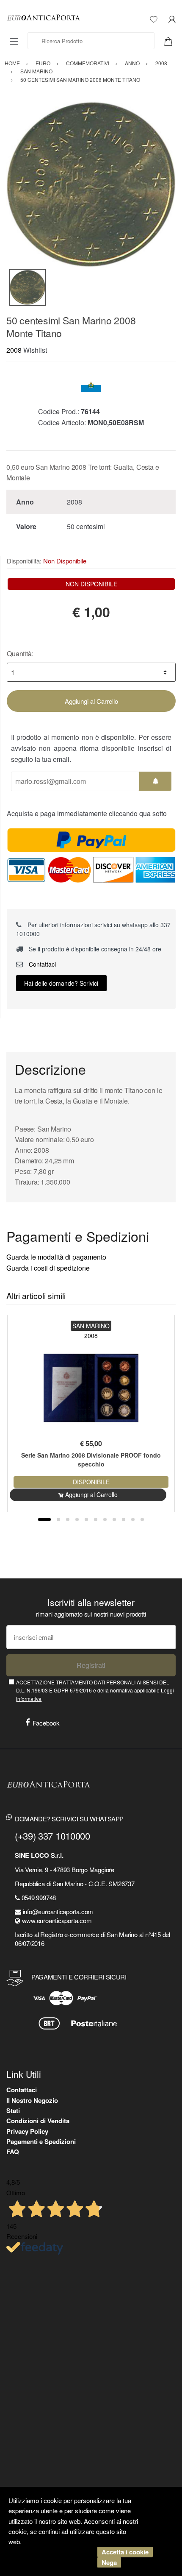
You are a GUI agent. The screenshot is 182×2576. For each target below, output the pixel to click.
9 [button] (124, 1519)
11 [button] (142, 1519)
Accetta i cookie (125, 2552)
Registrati (91, 1665)
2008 (14, 350)
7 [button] (105, 1519)
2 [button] (58, 1519)
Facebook (46, 1723)
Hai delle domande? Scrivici (61, 983)
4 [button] (77, 1519)
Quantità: (20, 654)
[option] (91, 184)
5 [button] (86, 1519)
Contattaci (41, 964)
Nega (109, 2562)
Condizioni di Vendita (38, 2121)
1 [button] (44, 1519)
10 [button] (133, 1519)
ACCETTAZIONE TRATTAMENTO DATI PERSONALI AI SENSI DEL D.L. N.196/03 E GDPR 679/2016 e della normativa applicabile (95, 1690)
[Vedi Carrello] (171, 41)
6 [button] (96, 1519)
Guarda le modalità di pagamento (56, 1257)
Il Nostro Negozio (32, 2100)
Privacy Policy (27, 2131)
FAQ (13, 2152)
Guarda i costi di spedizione (48, 1268)
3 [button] (68, 1519)
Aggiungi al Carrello (91, 701)
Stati (13, 2110)
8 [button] (114, 1519)
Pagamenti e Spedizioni (41, 2141)
